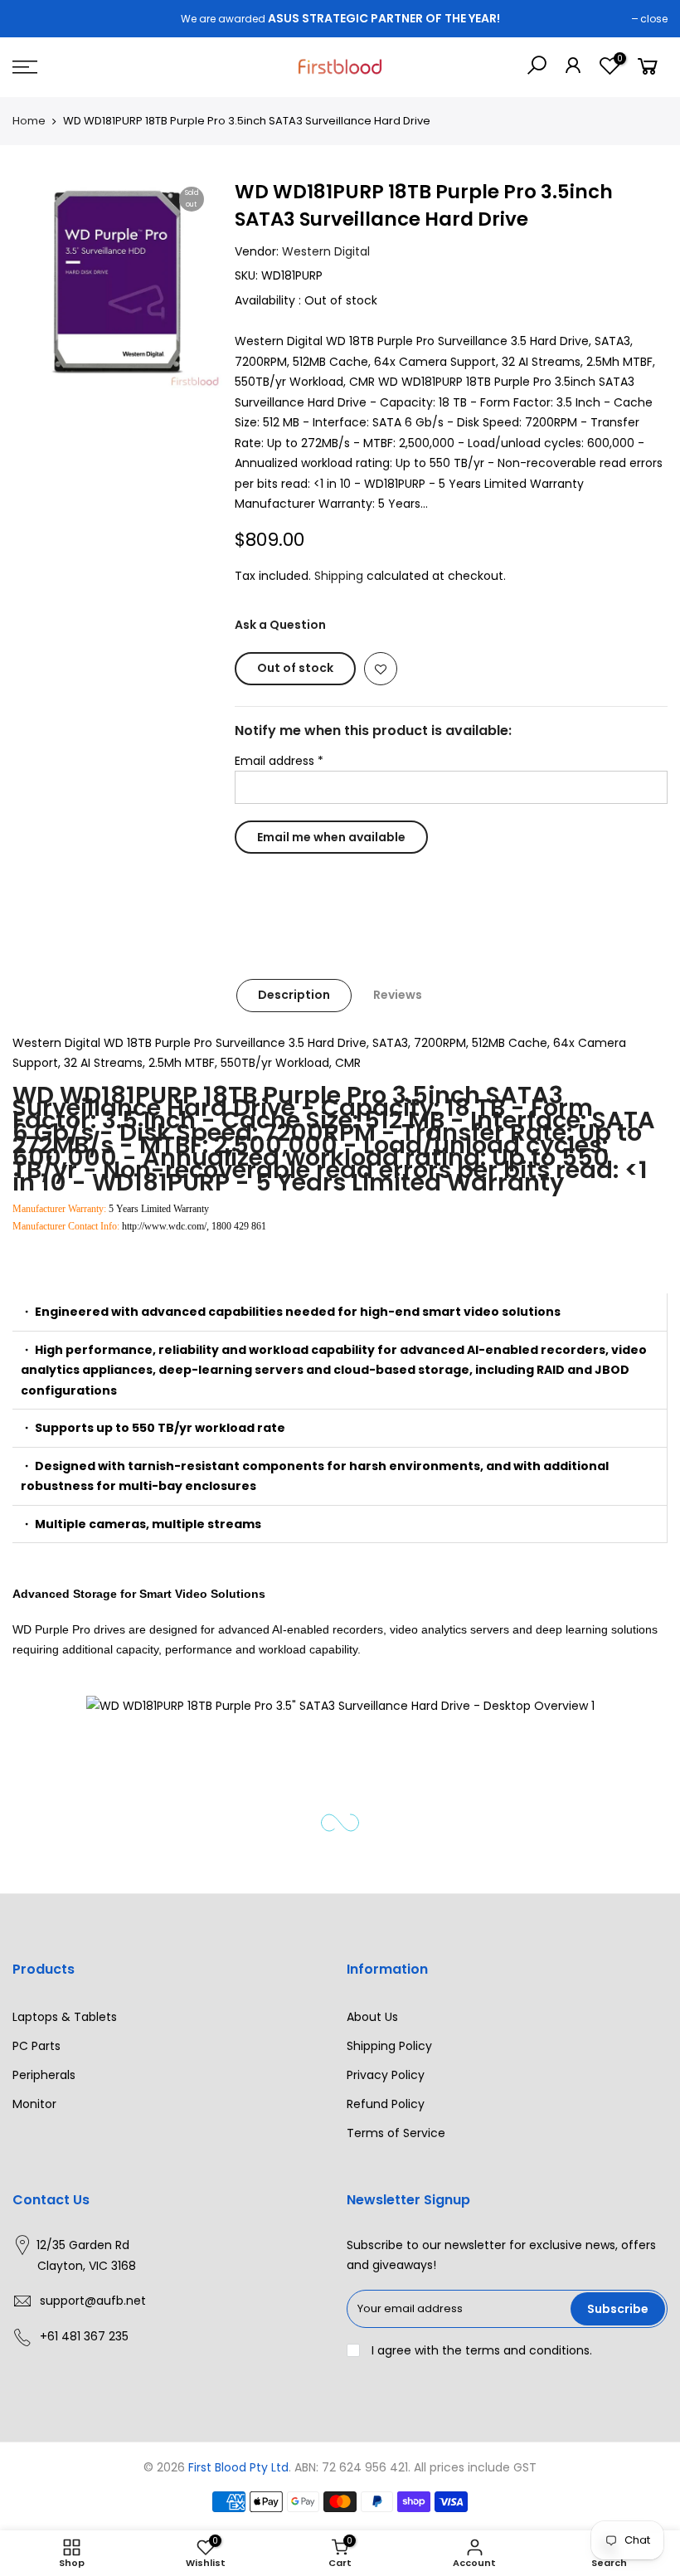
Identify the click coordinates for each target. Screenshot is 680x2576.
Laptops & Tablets (65, 2017)
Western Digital (326, 251)
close (654, 19)
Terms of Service (396, 2133)
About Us (372, 2017)
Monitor (34, 2104)
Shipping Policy (389, 2046)
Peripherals (44, 2075)
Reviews (398, 995)
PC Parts (36, 2046)
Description (294, 995)
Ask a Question (280, 625)
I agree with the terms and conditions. (480, 2350)
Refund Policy (386, 2104)
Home (29, 121)
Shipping (339, 575)
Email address (279, 760)
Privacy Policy (386, 2075)
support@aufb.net (93, 2301)
